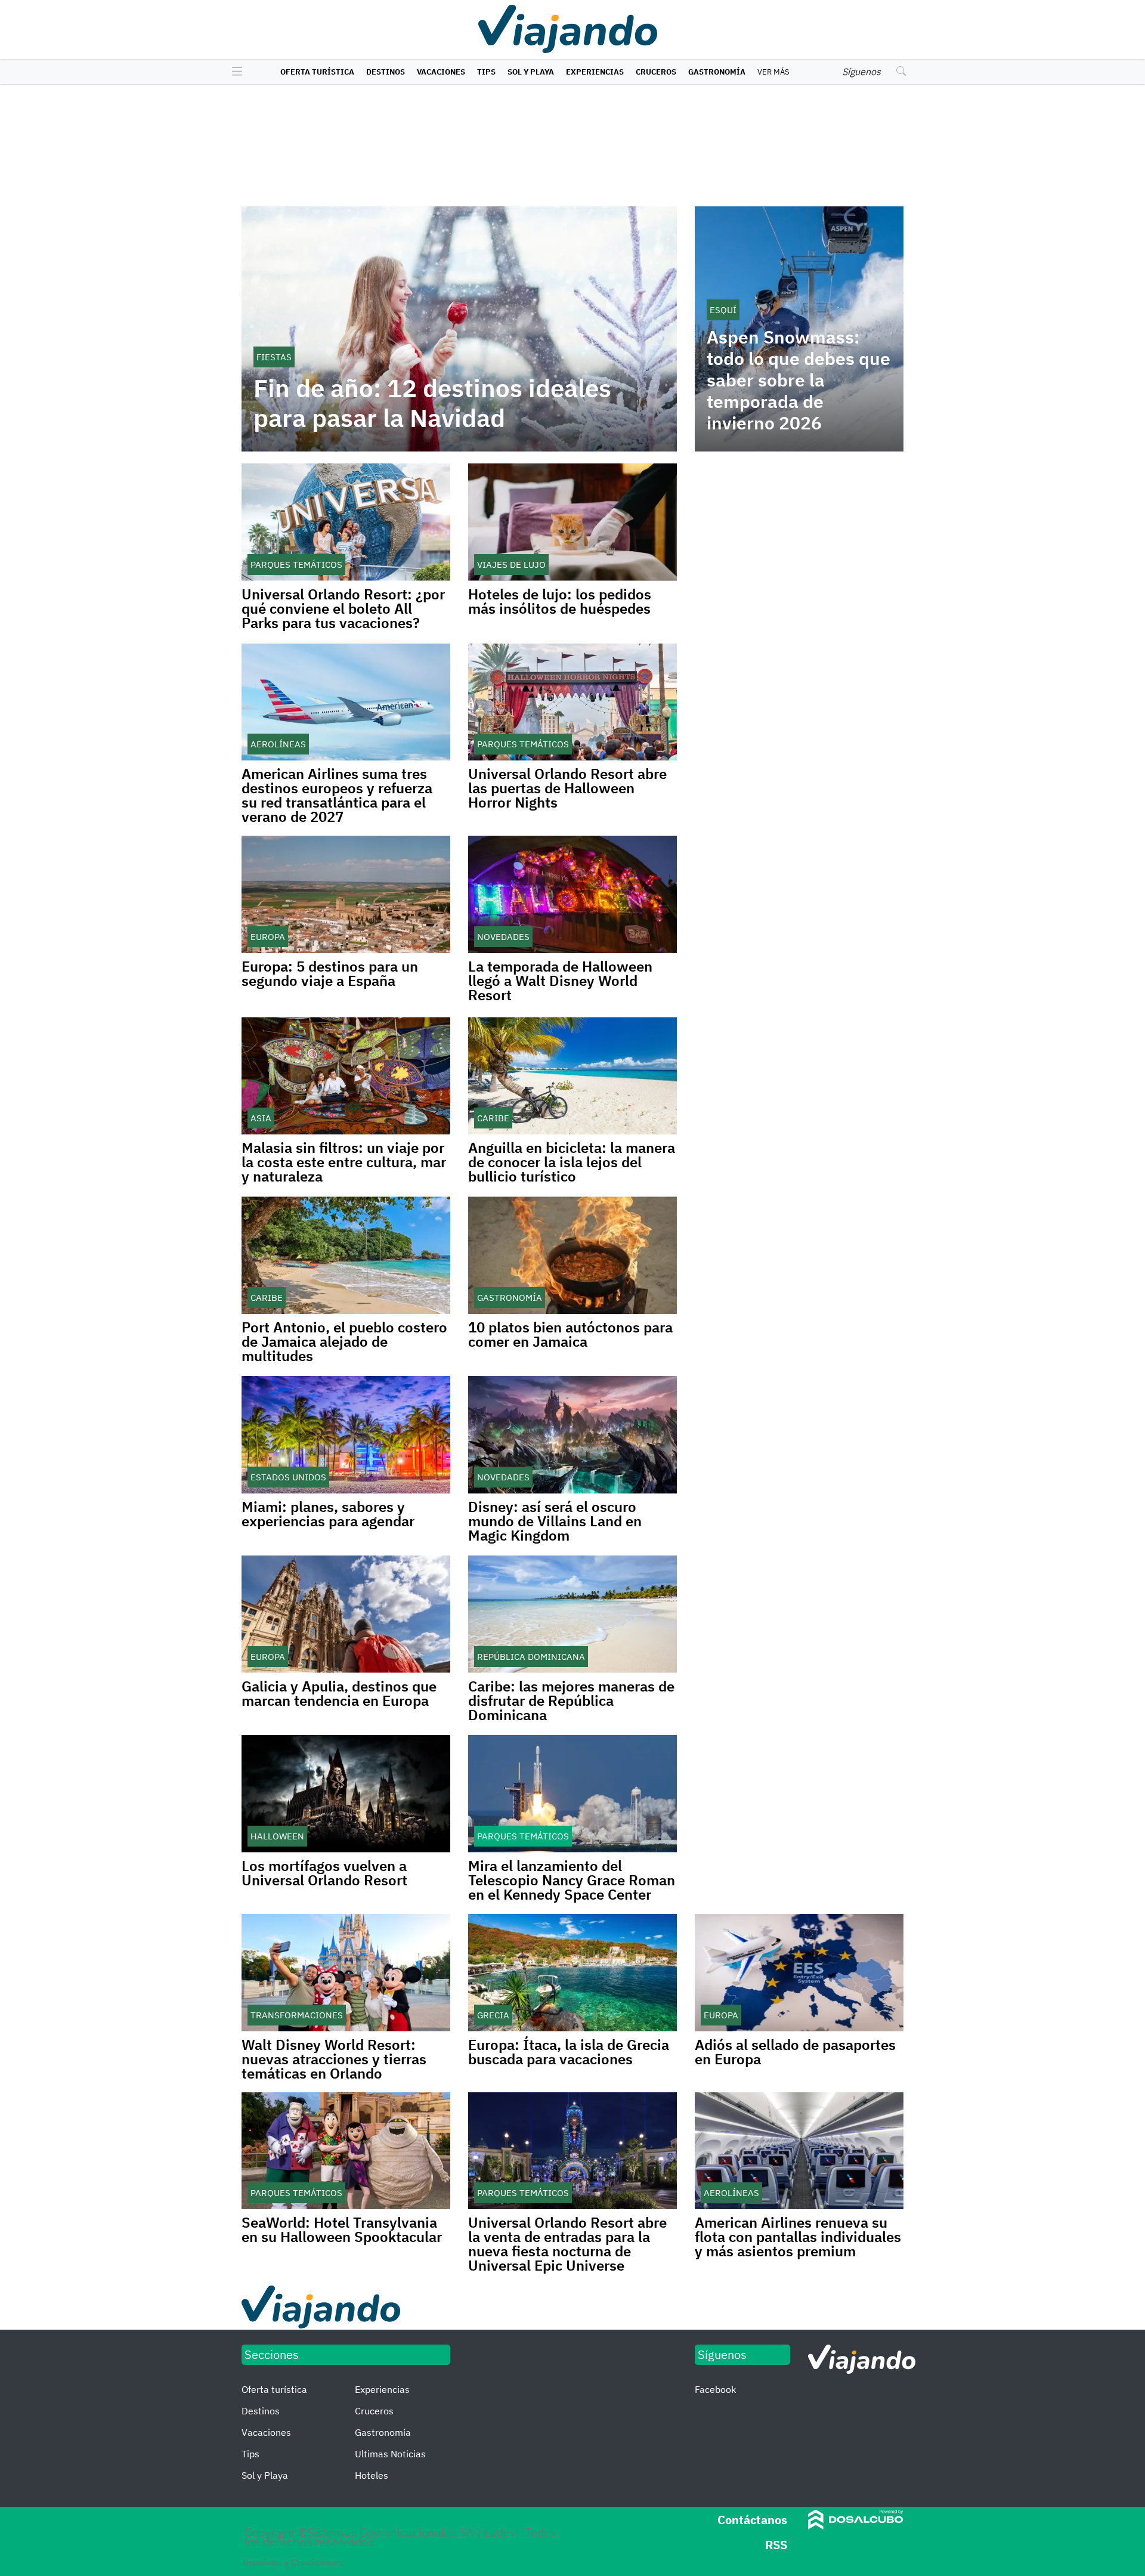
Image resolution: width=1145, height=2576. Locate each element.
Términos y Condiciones (293, 2562)
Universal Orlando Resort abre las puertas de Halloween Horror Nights (567, 788)
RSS (776, 2545)
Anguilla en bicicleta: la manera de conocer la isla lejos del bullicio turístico (572, 1162)
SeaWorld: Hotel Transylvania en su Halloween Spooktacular (342, 2229)
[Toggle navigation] (234, 72)
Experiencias (595, 72)
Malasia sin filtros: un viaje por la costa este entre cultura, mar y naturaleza (344, 1162)
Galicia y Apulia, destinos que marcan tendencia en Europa (339, 1693)
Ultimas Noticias (390, 2454)
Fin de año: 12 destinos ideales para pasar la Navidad (432, 403)
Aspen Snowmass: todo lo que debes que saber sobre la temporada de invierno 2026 (799, 380)
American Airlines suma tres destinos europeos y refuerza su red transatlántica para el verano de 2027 (337, 795)
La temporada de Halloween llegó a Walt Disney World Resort (560, 981)
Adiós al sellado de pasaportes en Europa (795, 2052)
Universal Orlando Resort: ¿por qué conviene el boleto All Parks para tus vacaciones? (343, 608)
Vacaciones (441, 72)
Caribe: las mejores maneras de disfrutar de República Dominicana (571, 1700)
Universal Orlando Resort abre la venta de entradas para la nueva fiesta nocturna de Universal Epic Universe (567, 2244)
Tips (486, 72)
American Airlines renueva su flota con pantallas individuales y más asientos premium (798, 2237)
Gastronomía (717, 72)
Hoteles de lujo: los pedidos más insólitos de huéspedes (560, 601)
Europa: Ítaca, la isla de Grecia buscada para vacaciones (569, 2052)
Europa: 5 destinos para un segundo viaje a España (330, 973)
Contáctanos (752, 2520)
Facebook (715, 2389)
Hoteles (372, 2475)
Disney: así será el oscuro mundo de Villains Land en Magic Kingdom (555, 1521)
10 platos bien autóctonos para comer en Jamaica (570, 1334)
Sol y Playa (531, 72)
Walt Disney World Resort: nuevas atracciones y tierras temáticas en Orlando (334, 2059)
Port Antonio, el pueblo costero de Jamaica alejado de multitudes (344, 1341)
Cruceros (656, 72)
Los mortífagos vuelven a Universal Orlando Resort (324, 1873)
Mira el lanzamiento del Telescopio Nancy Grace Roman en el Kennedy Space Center (572, 1880)
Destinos (386, 72)
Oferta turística (317, 72)
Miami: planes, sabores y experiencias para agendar (328, 1514)
